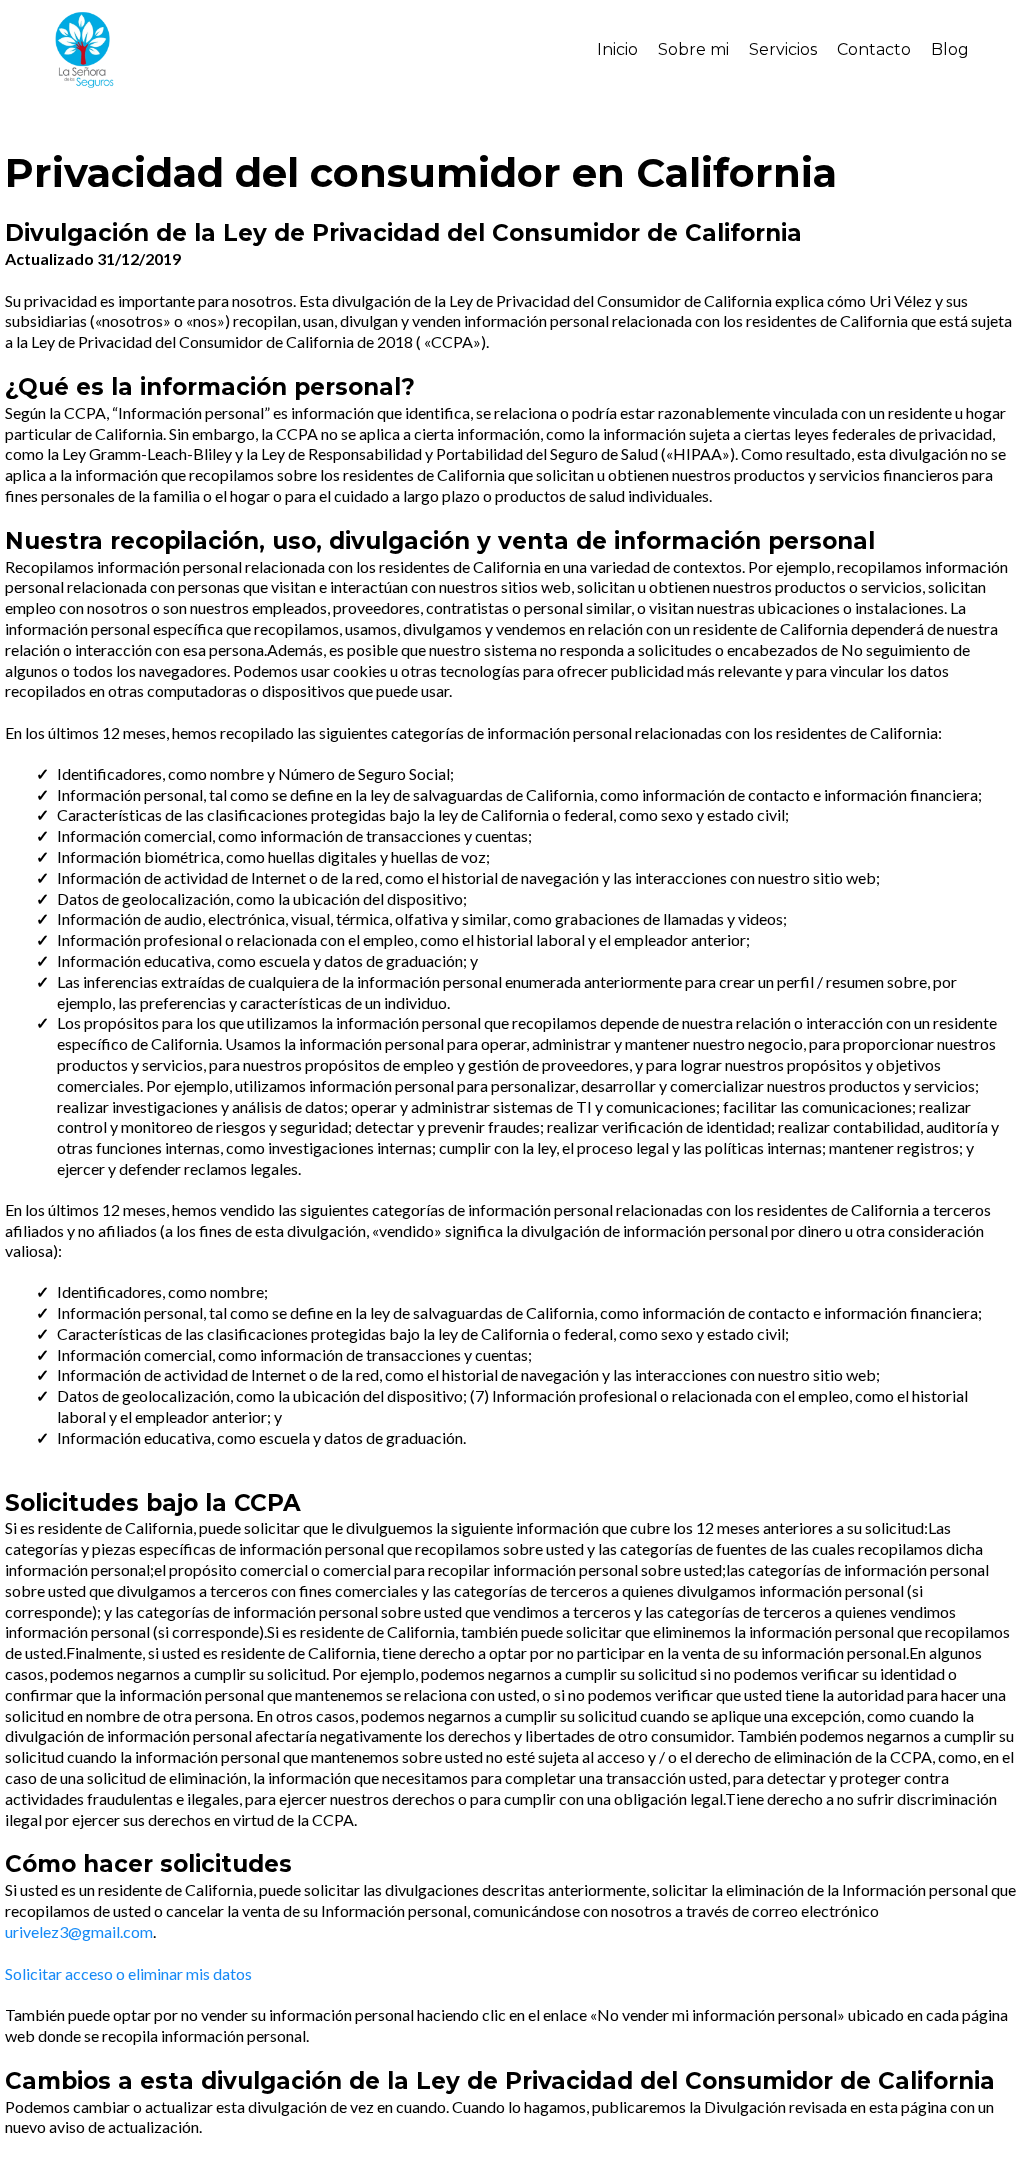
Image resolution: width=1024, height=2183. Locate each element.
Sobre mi (693, 49)
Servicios (783, 49)
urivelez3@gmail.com (79, 1931)
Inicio (617, 49)
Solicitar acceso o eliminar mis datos (128, 1973)
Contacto (874, 49)
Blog (950, 49)
